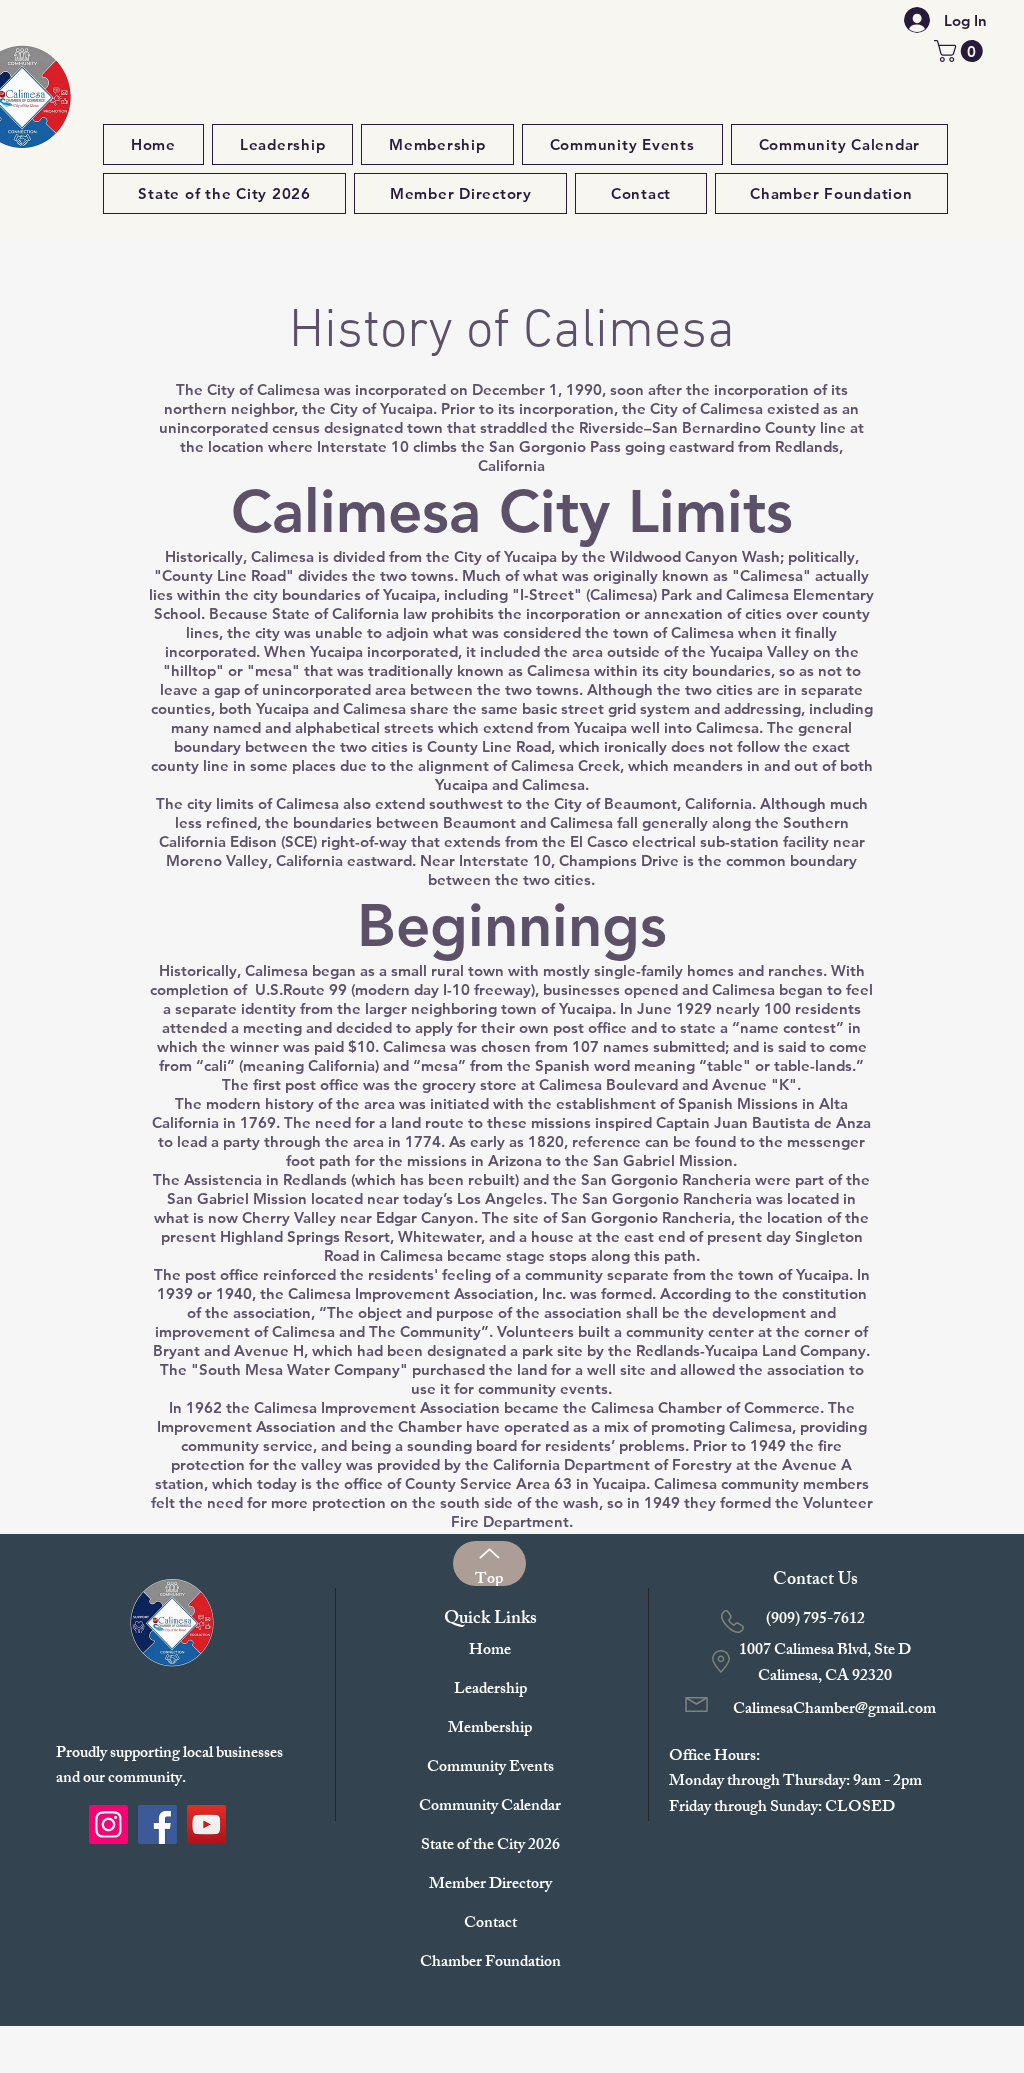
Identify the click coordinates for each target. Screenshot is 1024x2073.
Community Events (490, 1768)
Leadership (490, 1690)
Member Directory (490, 1885)
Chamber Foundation (490, 1963)
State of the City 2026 (490, 1846)
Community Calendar (490, 1807)
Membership (490, 1729)
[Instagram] (108, 1824)
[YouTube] (206, 1824)
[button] (961, 51)
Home (490, 1651)
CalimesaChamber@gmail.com (834, 1710)
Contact (490, 1924)
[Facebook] (157, 1824)
